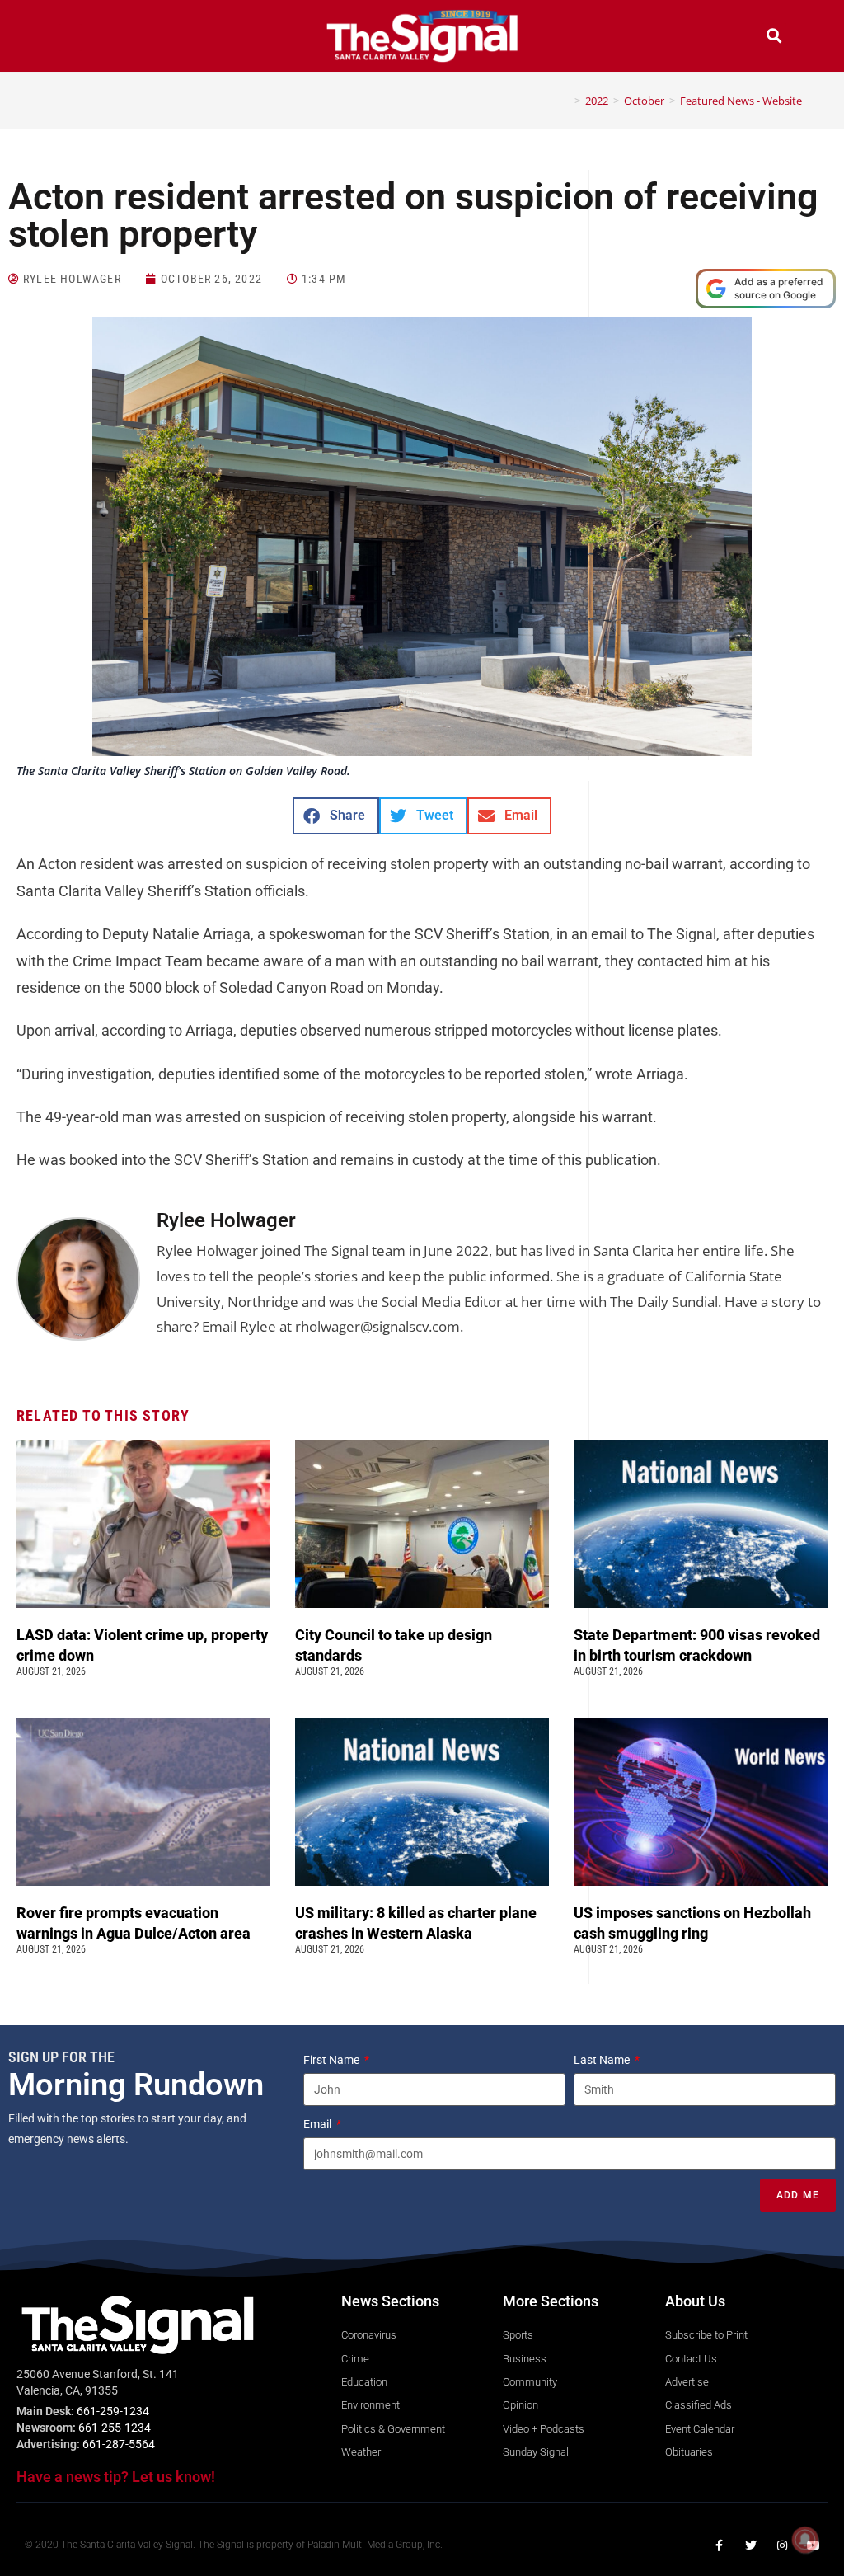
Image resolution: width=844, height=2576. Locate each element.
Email (319, 2124)
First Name (333, 2060)
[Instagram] (782, 2545)
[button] (70, 38)
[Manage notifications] (805, 2540)
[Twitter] (751, 2545)
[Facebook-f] (720, 2545)
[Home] (565, 101)
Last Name (603, 2060)
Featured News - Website (741, 101)
